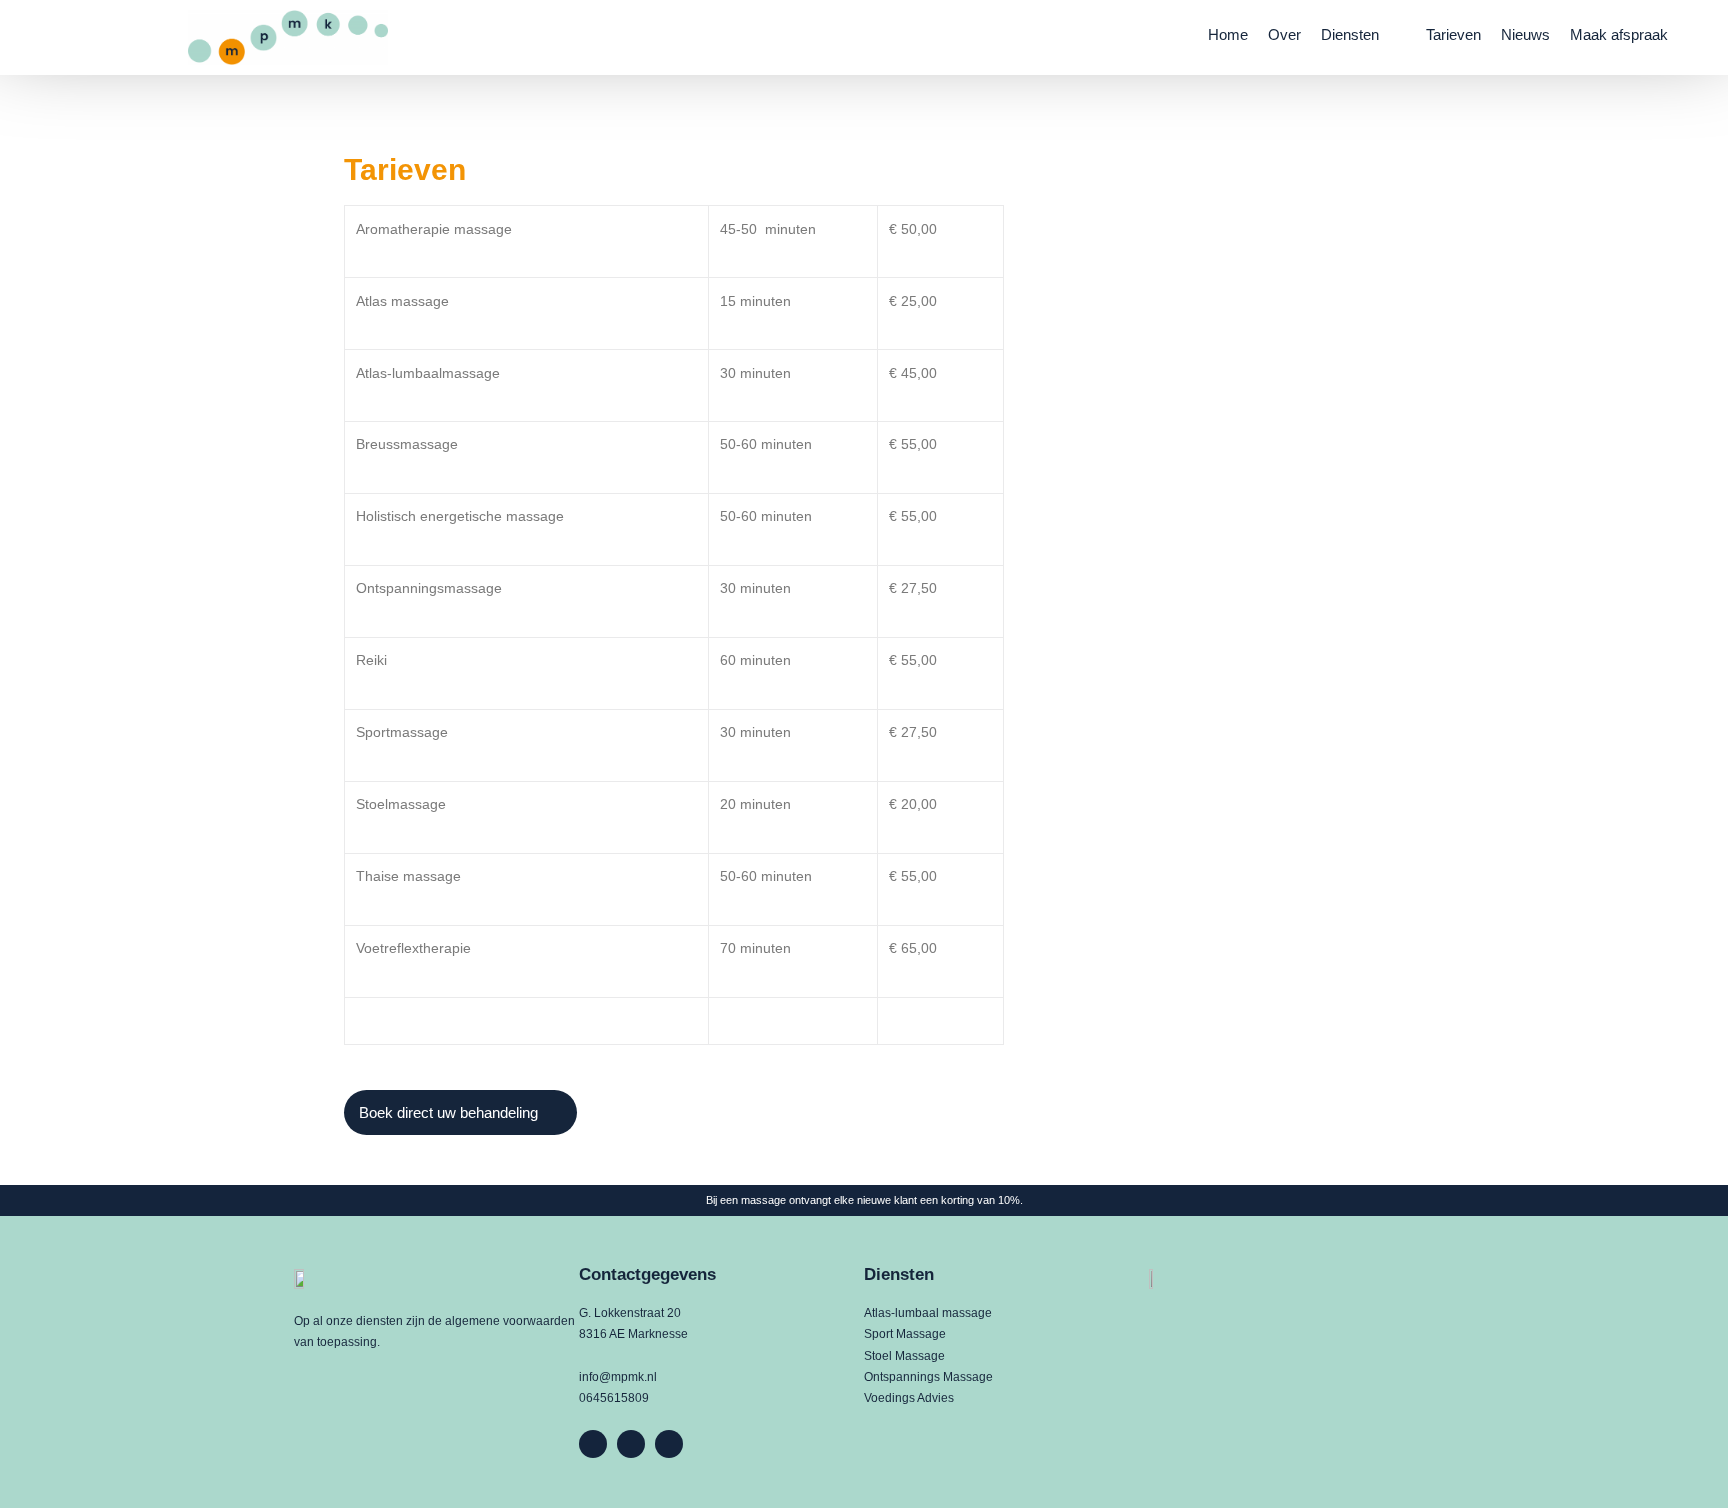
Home (1228, 34)
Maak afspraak (1619, 34)
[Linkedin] (631, 1444)
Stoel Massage (904, 1356)
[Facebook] (593, 1444)
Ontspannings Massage (928, 1377)
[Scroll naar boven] (1678, 1460)
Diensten (1350, 34)
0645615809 (614, 1398)
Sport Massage (905, 1334)
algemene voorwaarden (510, 1321)
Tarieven (1453, 34)
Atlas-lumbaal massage (928, 1313)
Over (1284, 34)
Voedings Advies (909, 1398)
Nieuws (1525, 34)
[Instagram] (669, 1444)
